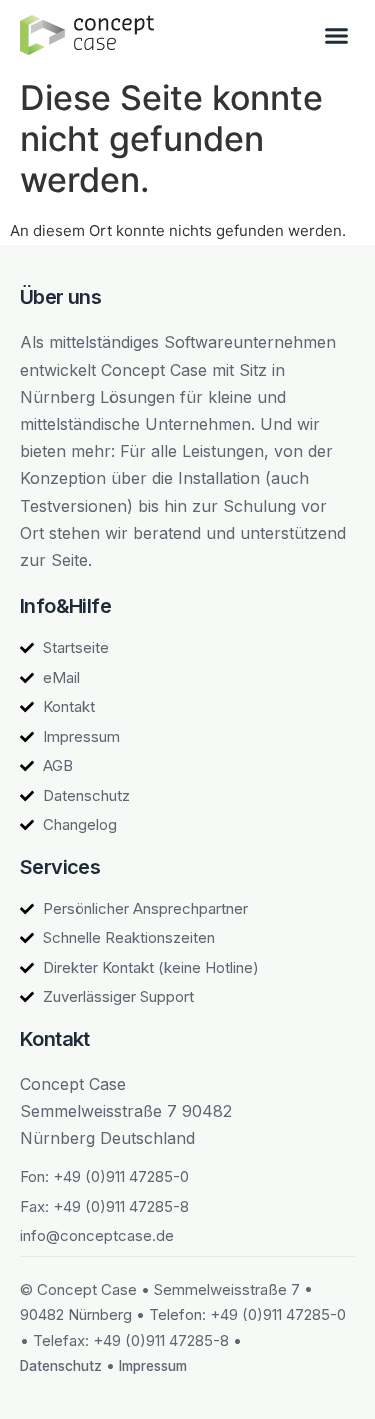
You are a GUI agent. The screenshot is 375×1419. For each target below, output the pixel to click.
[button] (337, 35)
